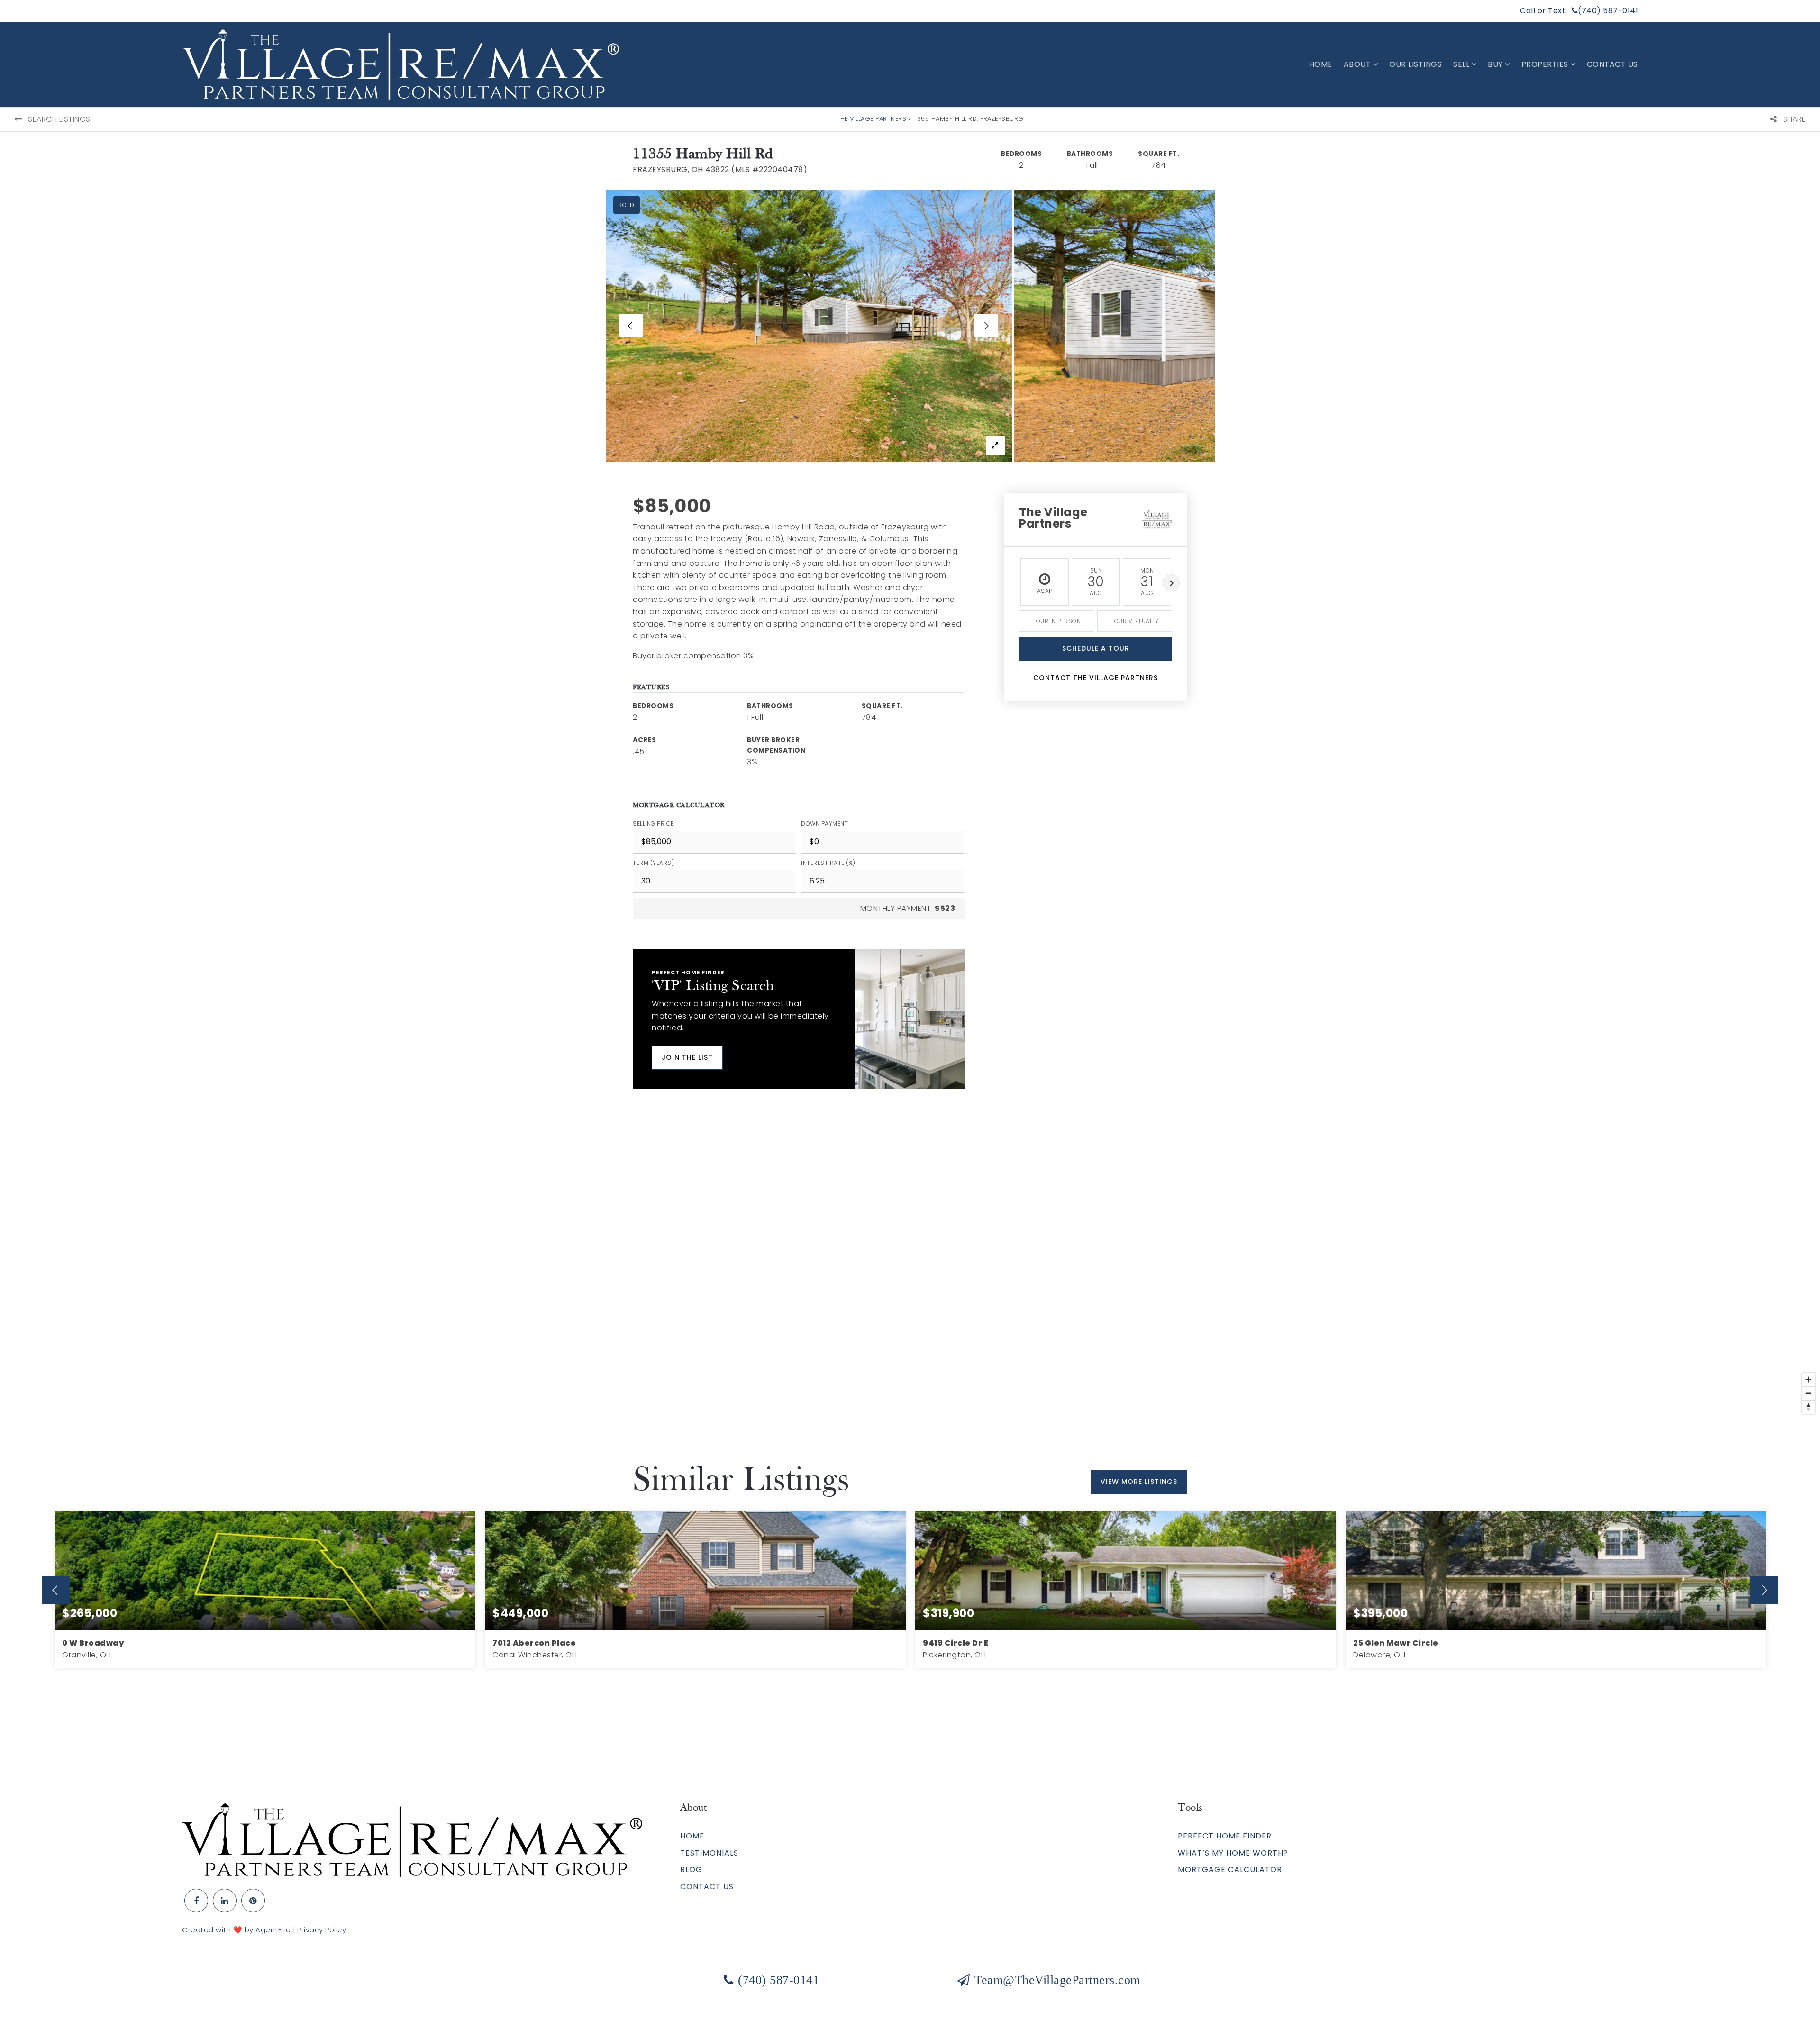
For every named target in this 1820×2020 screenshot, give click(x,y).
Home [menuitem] (1321, 64)
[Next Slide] (986, 326)
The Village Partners (871, 119)
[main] (910, 925)
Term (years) (653, 863)
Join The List (687, 1057)
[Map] (910, 1276)
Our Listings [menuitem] (1415, 64)
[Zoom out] (1808, 1393)
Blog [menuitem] (691, 1870)
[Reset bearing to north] (1808, 1407)
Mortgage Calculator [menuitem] (1230, 1870)
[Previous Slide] (631, 326)
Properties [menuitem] (1546, 64)
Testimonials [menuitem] (709, 1853)
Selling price (653, 823)
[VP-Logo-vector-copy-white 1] (400, 64)
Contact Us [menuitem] (1612, 64)
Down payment (824, 823)
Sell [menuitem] (1462, 64)
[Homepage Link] (412, 1839)
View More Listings (1139, 1482)
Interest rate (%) (828, 863)
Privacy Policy (322, 1930)
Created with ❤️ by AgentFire (237, 1930)
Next (1171, 583)
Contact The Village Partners (1096, 678)
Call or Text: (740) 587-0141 (1579, 11)
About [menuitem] (1358, 64)
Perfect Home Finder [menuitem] (1225, 1836)
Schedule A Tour (1096, 648)
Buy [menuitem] (1496, 64)
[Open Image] (809, 326)
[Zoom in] (1808, 1379)
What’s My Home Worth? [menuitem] (1233, 1853)
